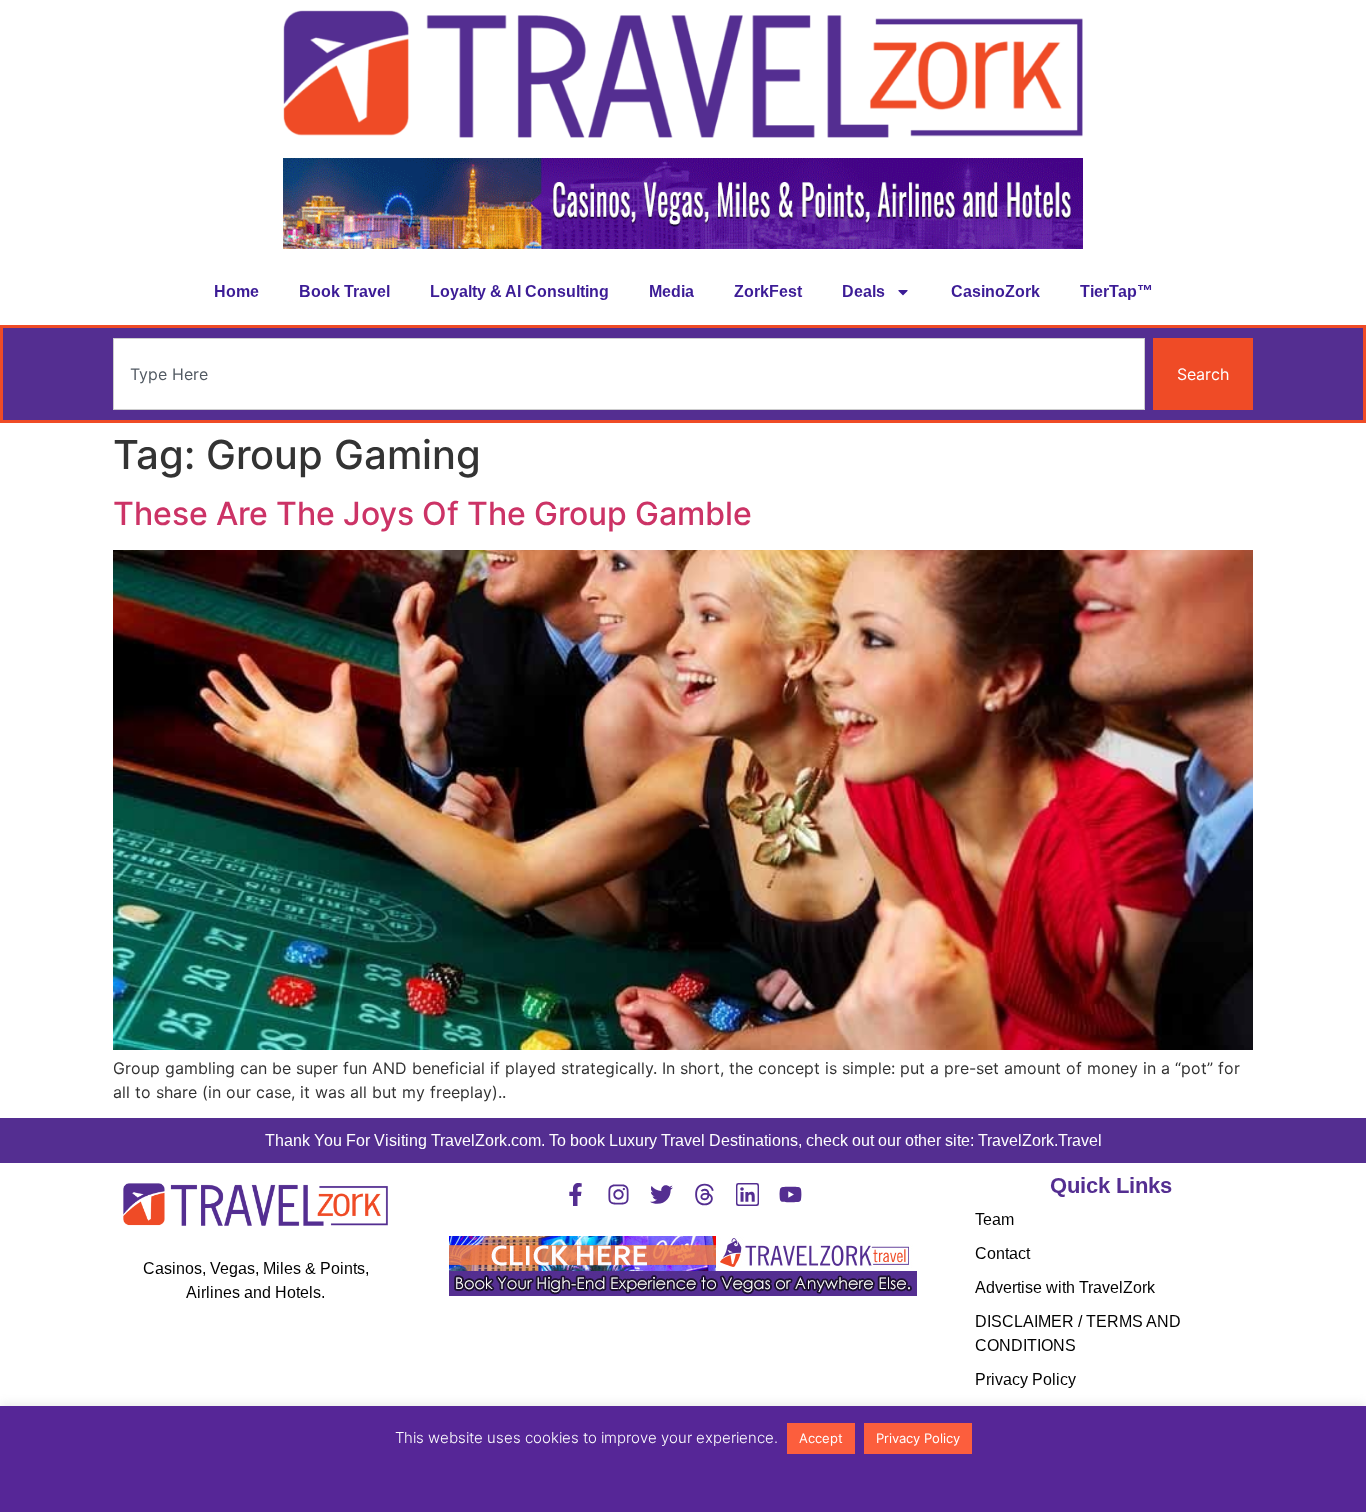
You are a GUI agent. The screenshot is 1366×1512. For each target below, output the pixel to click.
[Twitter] (661, 1194)
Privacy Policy (1025, 1379)
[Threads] (704, 1194)
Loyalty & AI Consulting (519, 291)
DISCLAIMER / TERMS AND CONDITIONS (1078, 1333)
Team (994, 1219)
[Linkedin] (747, 1194)
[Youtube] (790, 1194)
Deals (863, 291)
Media (671, 291)
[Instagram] (618, 1194)
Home (236, 291)
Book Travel (344, 291)
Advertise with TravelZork (1065, 1287)
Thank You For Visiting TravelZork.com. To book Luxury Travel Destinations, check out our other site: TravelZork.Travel (683, 1140)
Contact (1002, 1253)
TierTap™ (1116, 291)
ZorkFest (768, 291)
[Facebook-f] (575, 1194)
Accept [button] (821, 1438)
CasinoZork (995, 291)
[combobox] (629, 374)
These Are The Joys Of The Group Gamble (432, 513)
